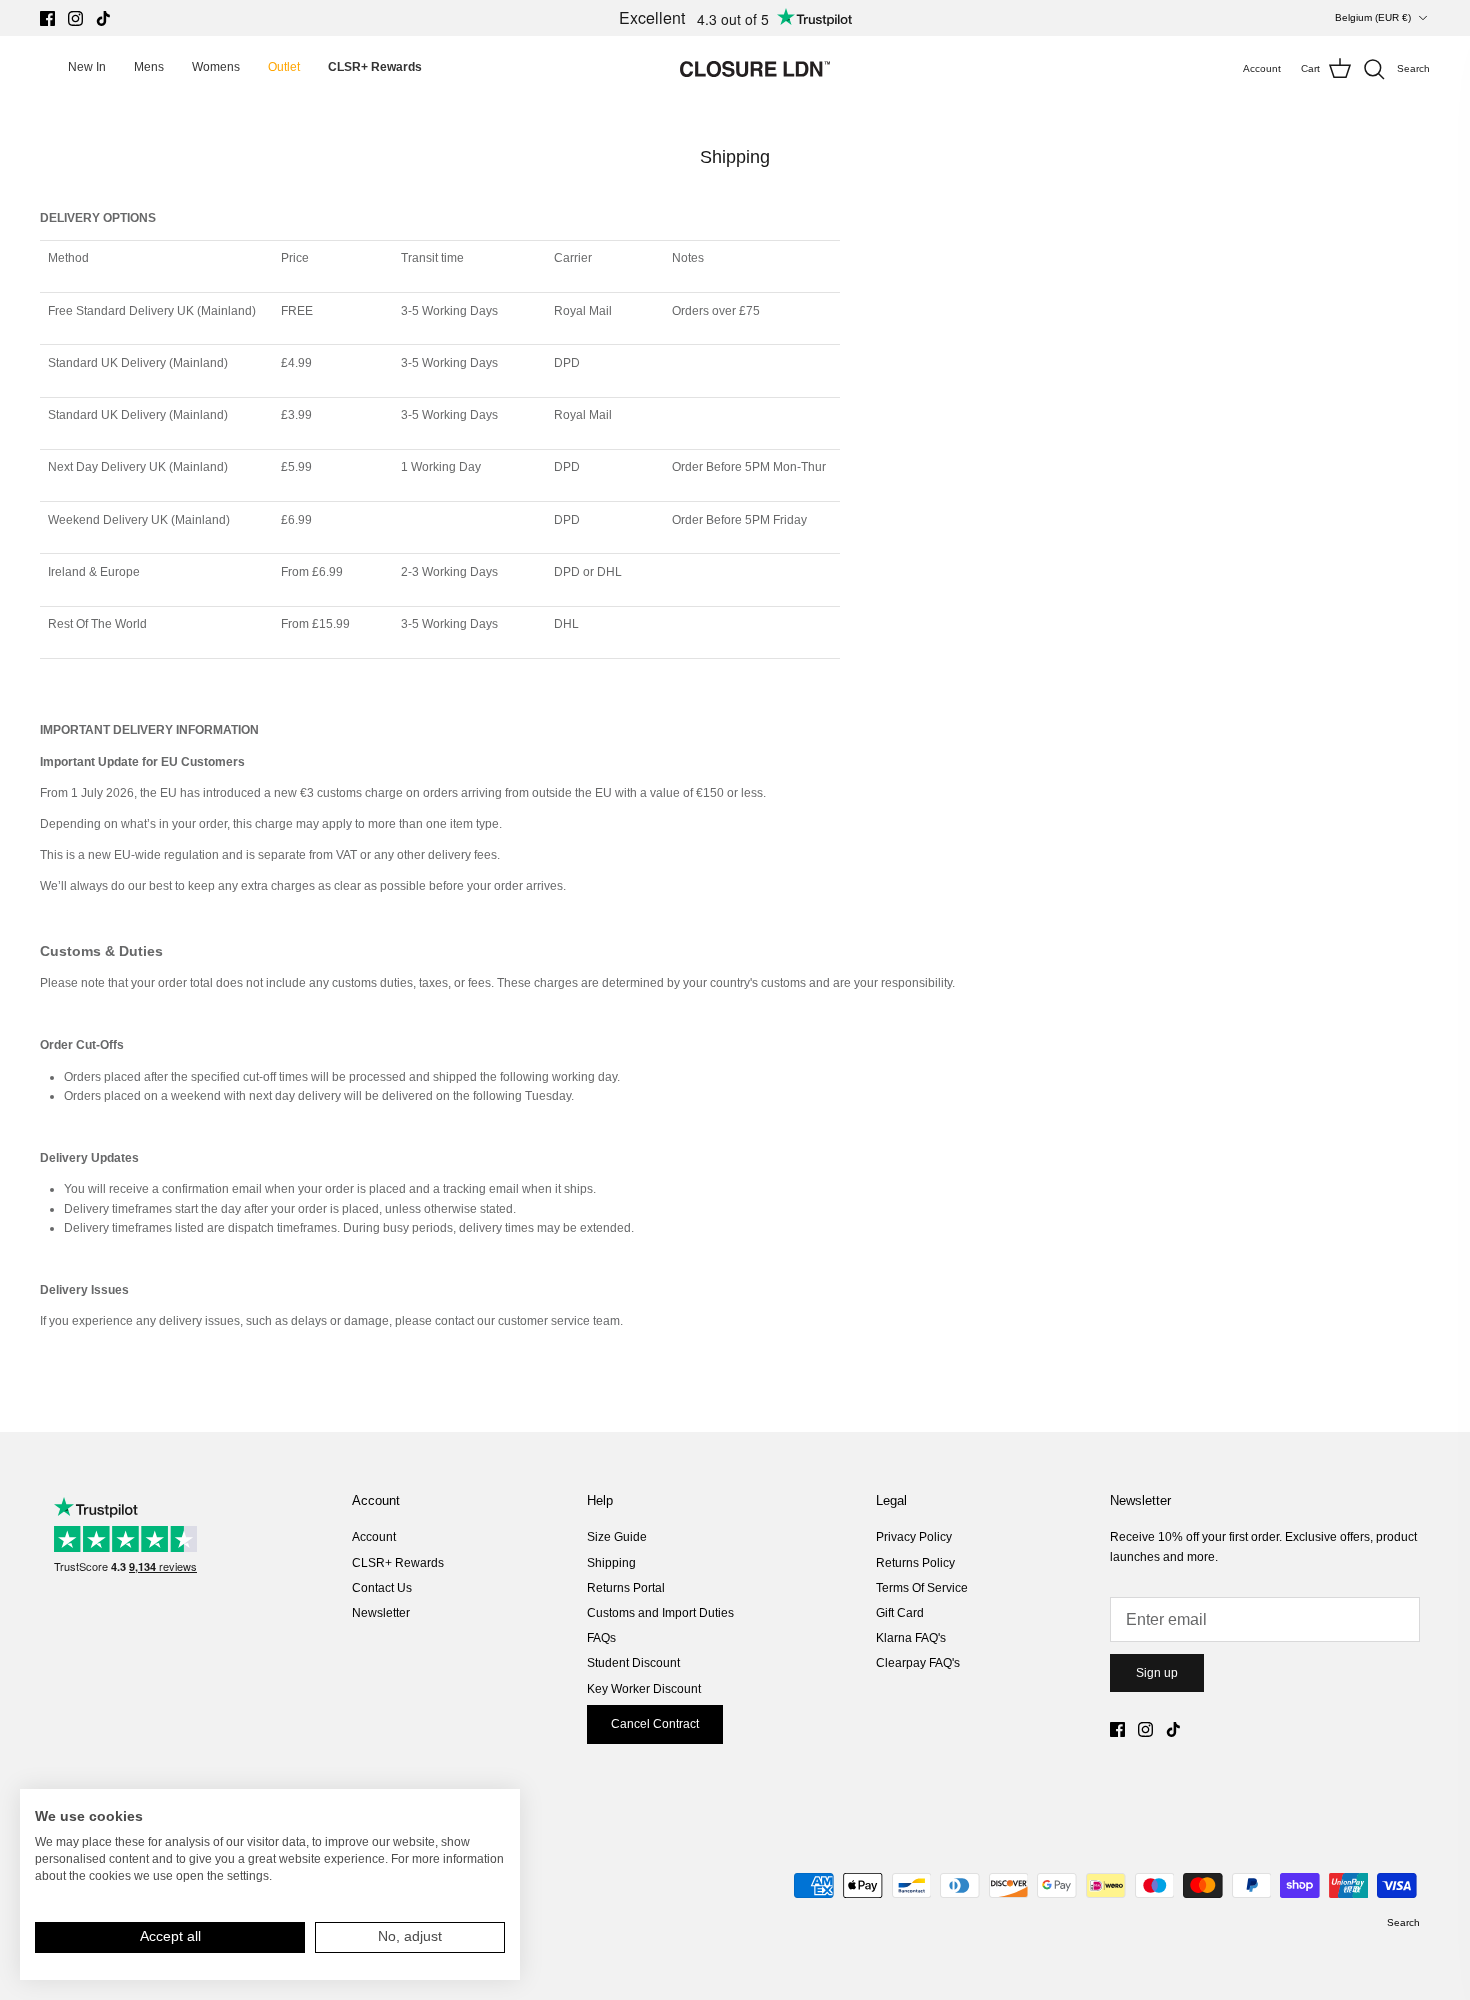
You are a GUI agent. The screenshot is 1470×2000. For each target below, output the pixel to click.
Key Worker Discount (644, 1689)
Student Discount (633, 1663)
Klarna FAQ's (911, 1638)
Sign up (1157, 1673)
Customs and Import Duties (660, 1613)
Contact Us (382, 1588)
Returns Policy (915, 1563)
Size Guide (617, 1537)
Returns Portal (626, 1588)
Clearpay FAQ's (918, 1663)
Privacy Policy (914, 1537)
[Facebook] (47, 18)
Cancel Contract (655, 1724)
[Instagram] (75, 18)
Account (374, 1537)
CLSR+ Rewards (398, 1563)
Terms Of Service (922, 1588)
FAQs (601, 1638)
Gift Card (900, 1613)
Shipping (611, 1563)
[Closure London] (755, 69)
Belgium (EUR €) (1373, 17)
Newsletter (381, 1613)
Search (1403, 1922)
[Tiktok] (103, 18)
